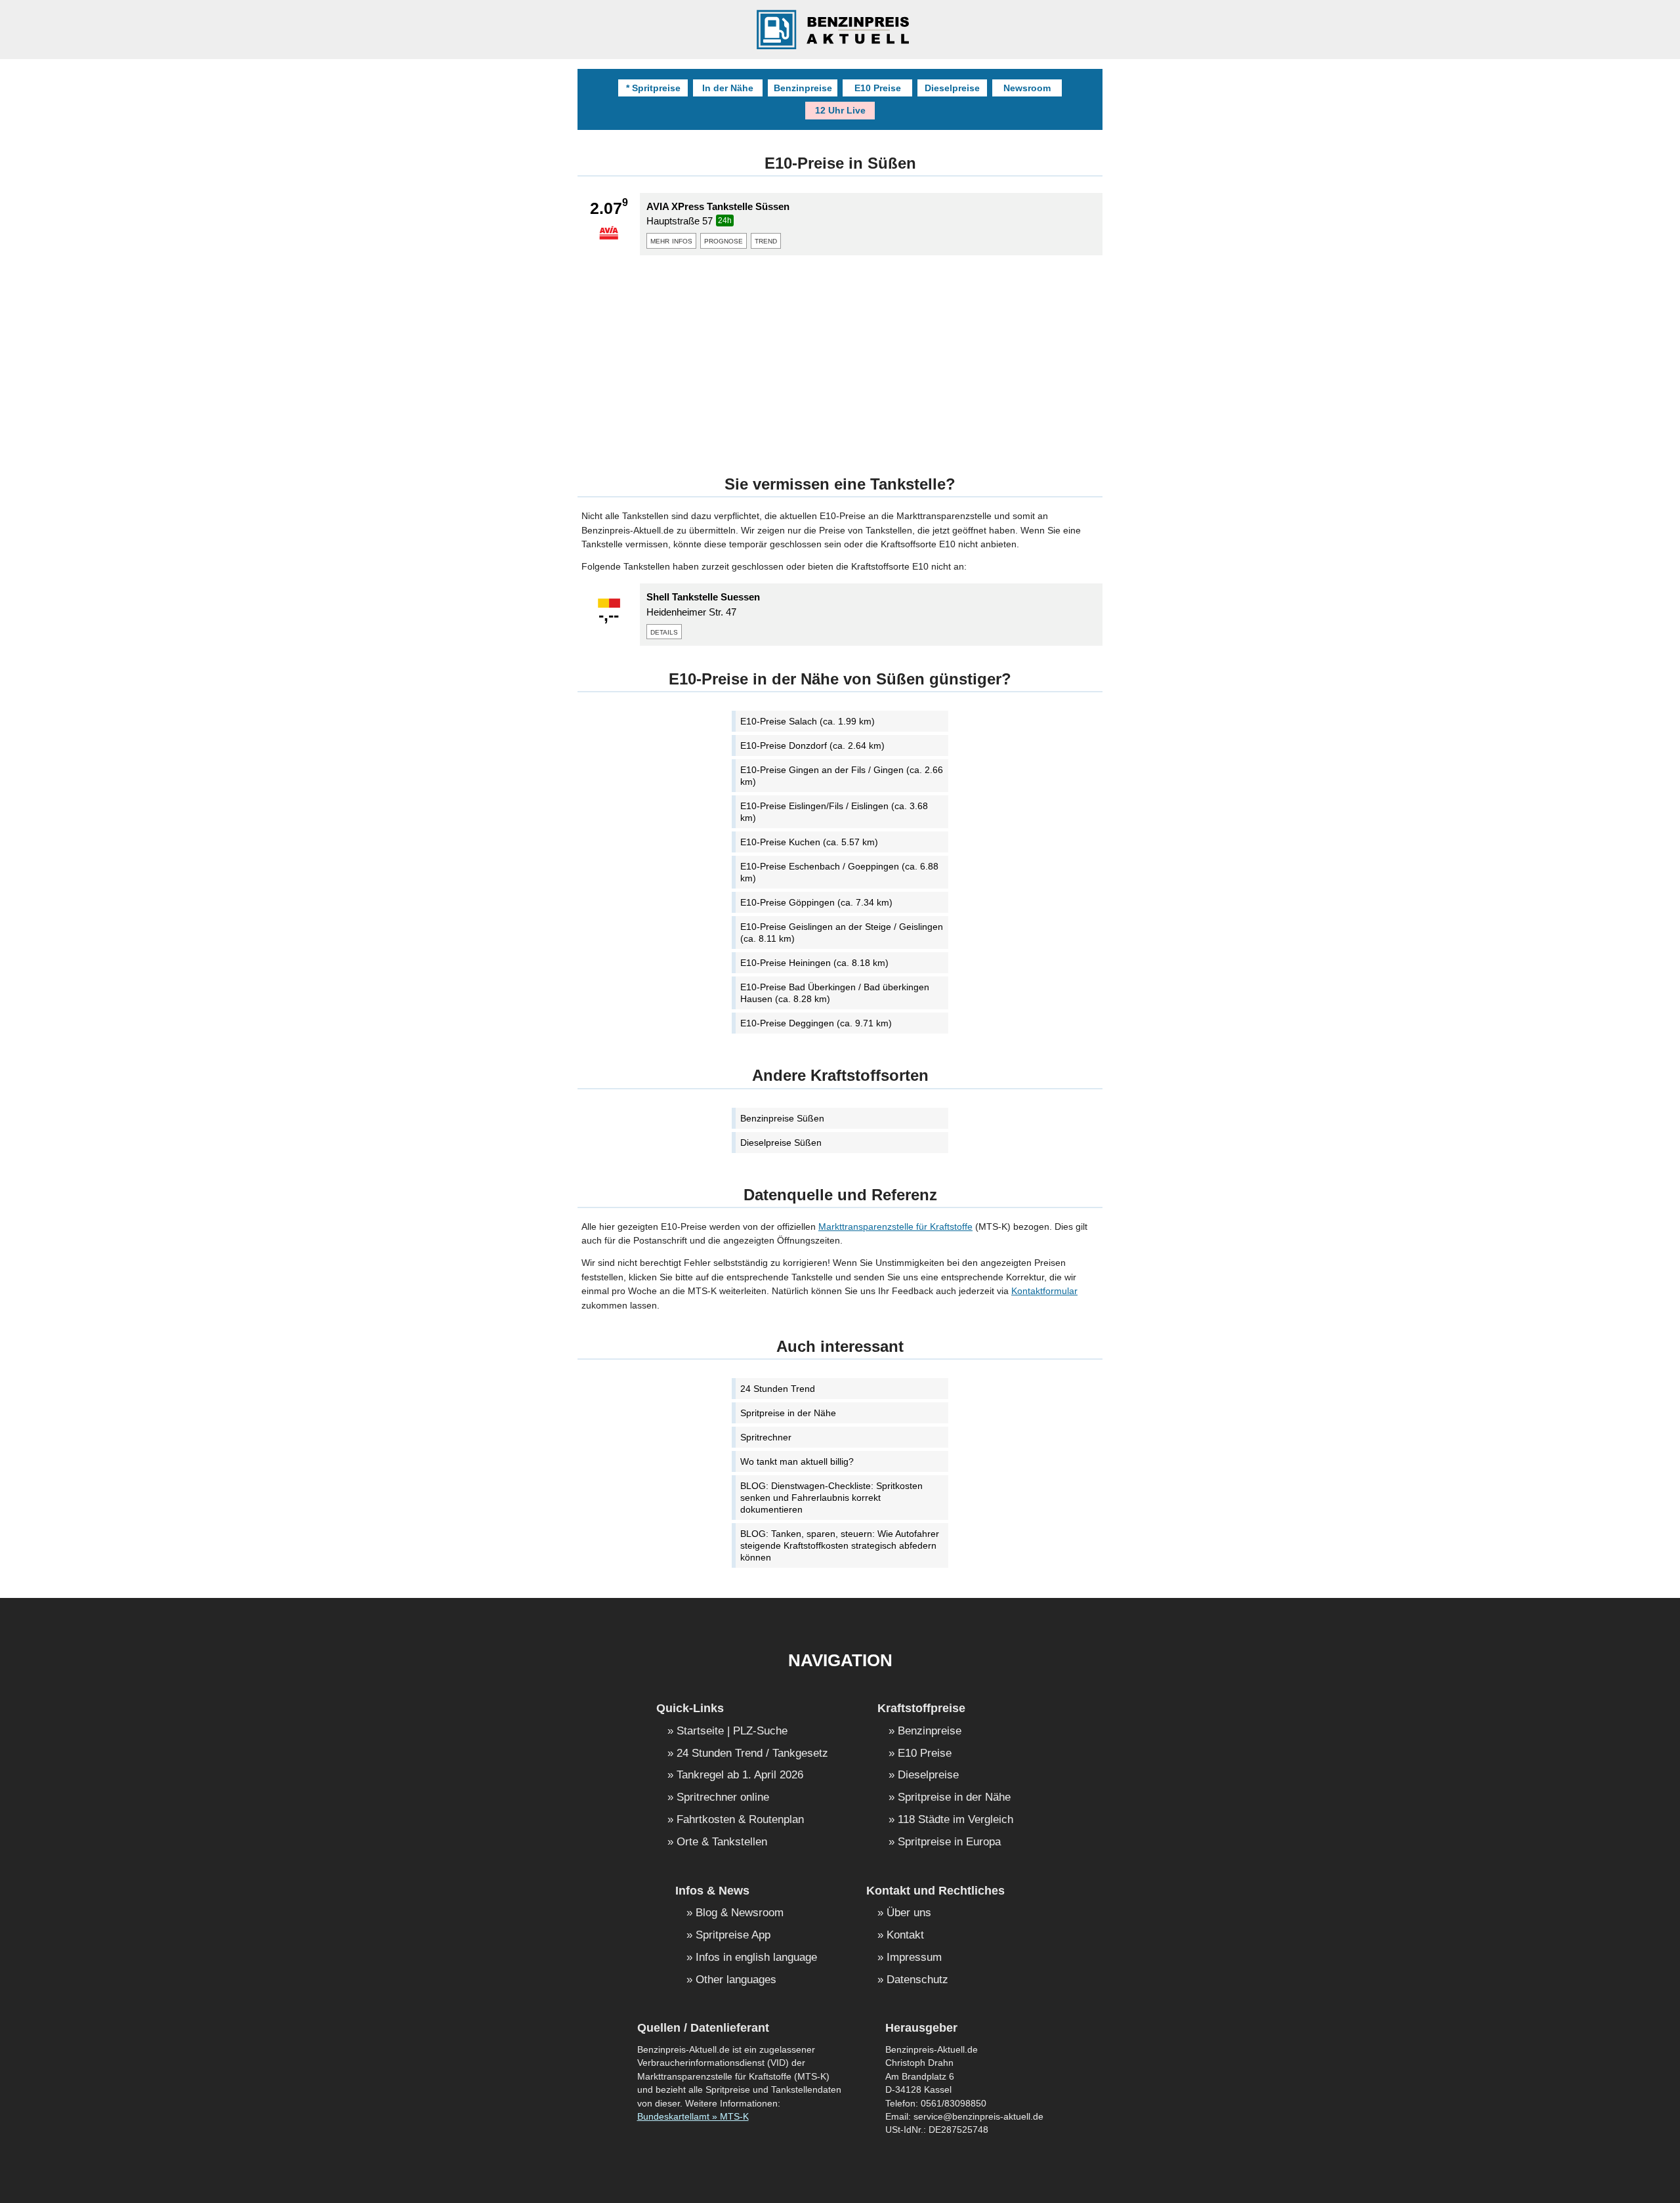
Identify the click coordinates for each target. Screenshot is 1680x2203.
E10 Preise (878, 88)
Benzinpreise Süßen (782, 1118)
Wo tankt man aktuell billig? (797, 1461)
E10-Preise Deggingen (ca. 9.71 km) (816, 1023)
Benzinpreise (803, 88)
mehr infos (671, 240)
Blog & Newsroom (740, 1913)
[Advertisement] (840, 357)
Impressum (914, 1958)
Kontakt (905, 1936)
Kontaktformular (1044, 1291)
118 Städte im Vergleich (955, 1820)
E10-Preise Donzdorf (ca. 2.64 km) (812, 745)
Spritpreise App (733, 1936)
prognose (724, 240)
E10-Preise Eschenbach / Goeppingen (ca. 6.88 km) (839, 872)
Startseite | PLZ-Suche (732, 1731)
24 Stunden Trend (778, 1389)
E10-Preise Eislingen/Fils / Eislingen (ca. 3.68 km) (834, 812)
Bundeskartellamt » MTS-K (693, 2117)
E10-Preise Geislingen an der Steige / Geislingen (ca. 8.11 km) (842, 933)
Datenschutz (917, 1980)
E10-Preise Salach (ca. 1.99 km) (808, 721)
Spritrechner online (723, 1798)
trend (766, 240)
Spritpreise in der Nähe (788, 1413)
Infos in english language (756, 1958)
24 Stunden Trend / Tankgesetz (752, 1754)
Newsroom (1027, 88)
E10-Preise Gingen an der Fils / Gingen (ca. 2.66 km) (842, 776)
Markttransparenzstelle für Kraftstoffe (895, 1227)
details (664, 631)
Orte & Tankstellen (722, 1842)
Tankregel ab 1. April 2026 (740, 1775)
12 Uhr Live (840, 110)
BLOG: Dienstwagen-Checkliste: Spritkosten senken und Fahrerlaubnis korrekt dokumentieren (831, 1498)
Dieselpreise (952, 88)
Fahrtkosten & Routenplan (740, 1820)
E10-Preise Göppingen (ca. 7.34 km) (816, 902)
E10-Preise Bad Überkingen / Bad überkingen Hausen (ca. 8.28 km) (835, 993)
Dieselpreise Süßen (781, 1143)
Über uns (909, 1913)
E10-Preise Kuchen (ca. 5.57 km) (809, 842)
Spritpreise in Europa (949, 1842)
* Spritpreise (653, 88)
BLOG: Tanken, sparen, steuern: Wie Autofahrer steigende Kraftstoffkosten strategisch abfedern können (840, 1545)
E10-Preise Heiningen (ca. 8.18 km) (814, 963)
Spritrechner (766, 1437)
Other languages (736, 1980)
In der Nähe (728, 88)
